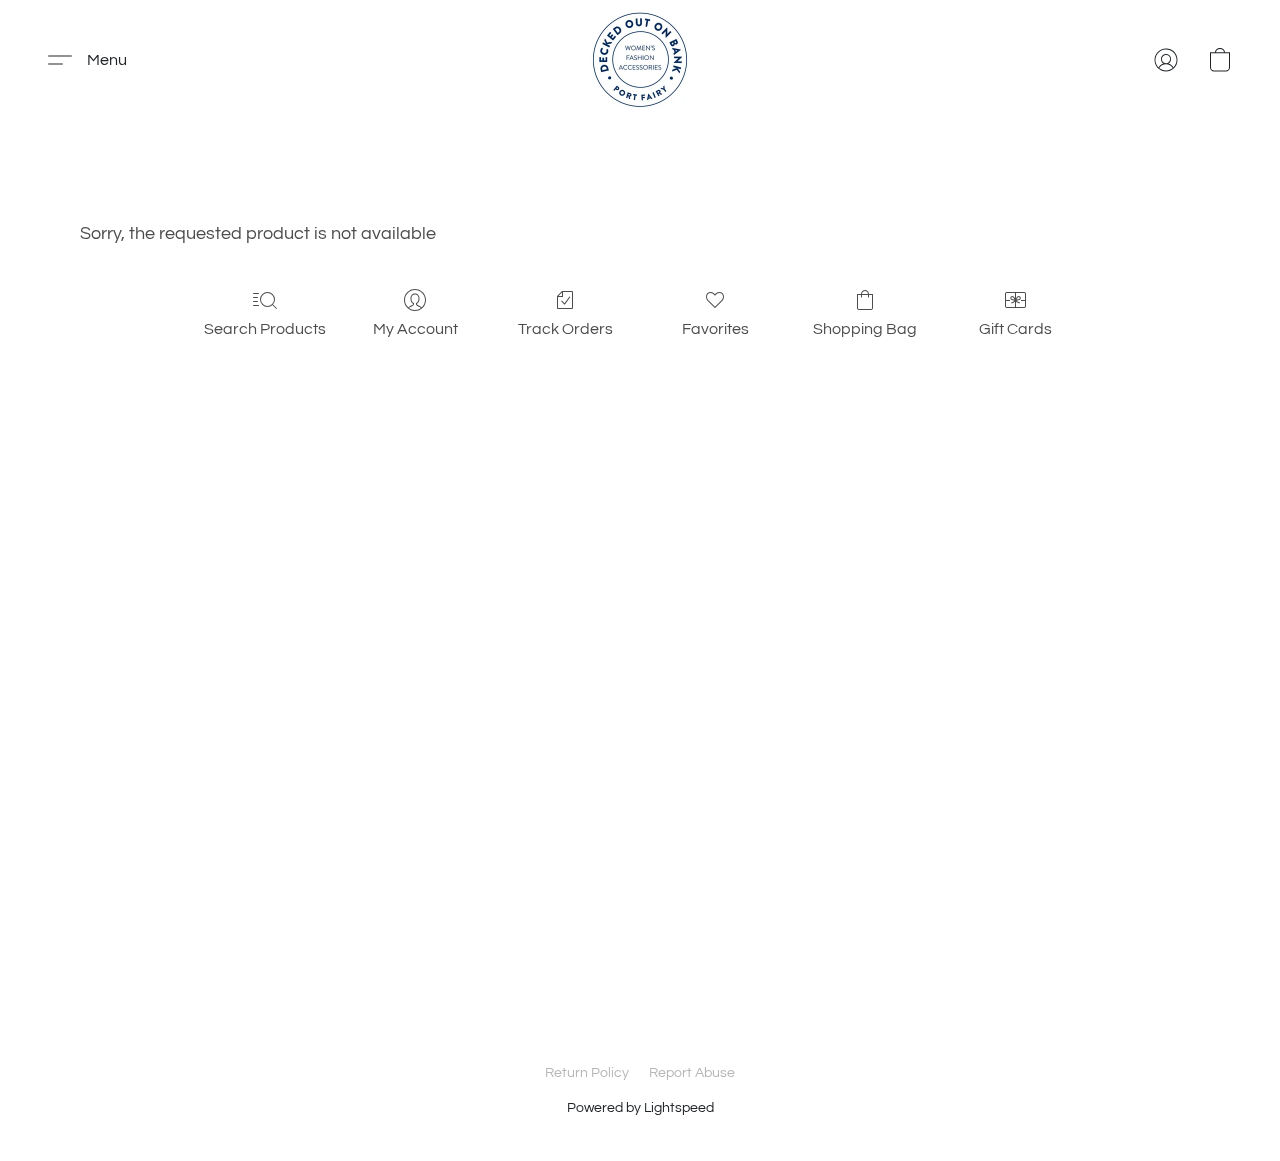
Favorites (715, 329)
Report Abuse (692, 1073)
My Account (415, 329)
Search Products (265, 329)
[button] (640, 60)
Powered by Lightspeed (640, 1108)
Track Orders (565, 329)
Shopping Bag (865, 329)
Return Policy (587, 1073)
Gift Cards (1015, 329)
